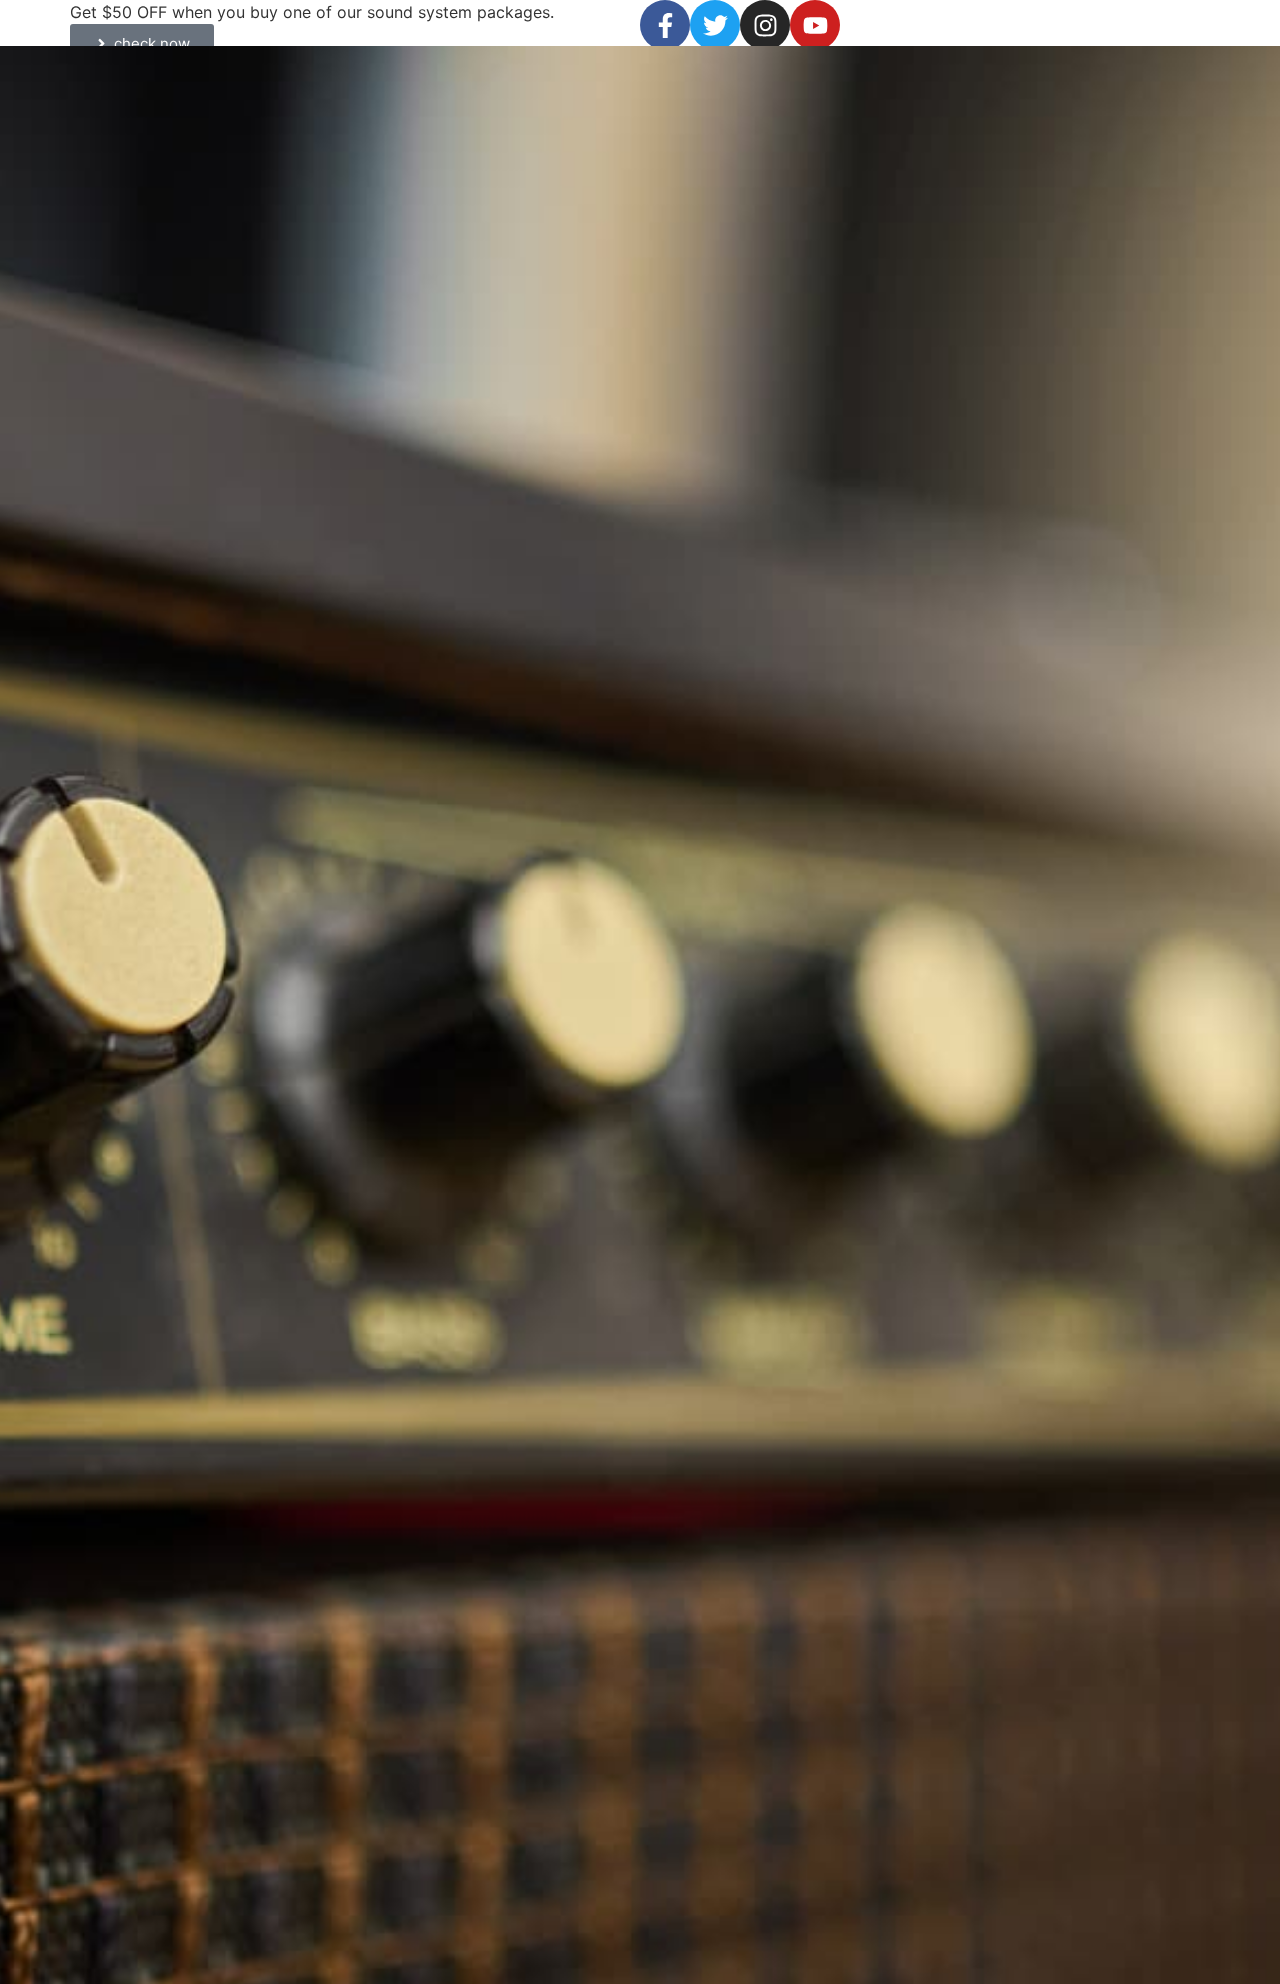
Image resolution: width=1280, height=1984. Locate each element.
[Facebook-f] (665, 25)
